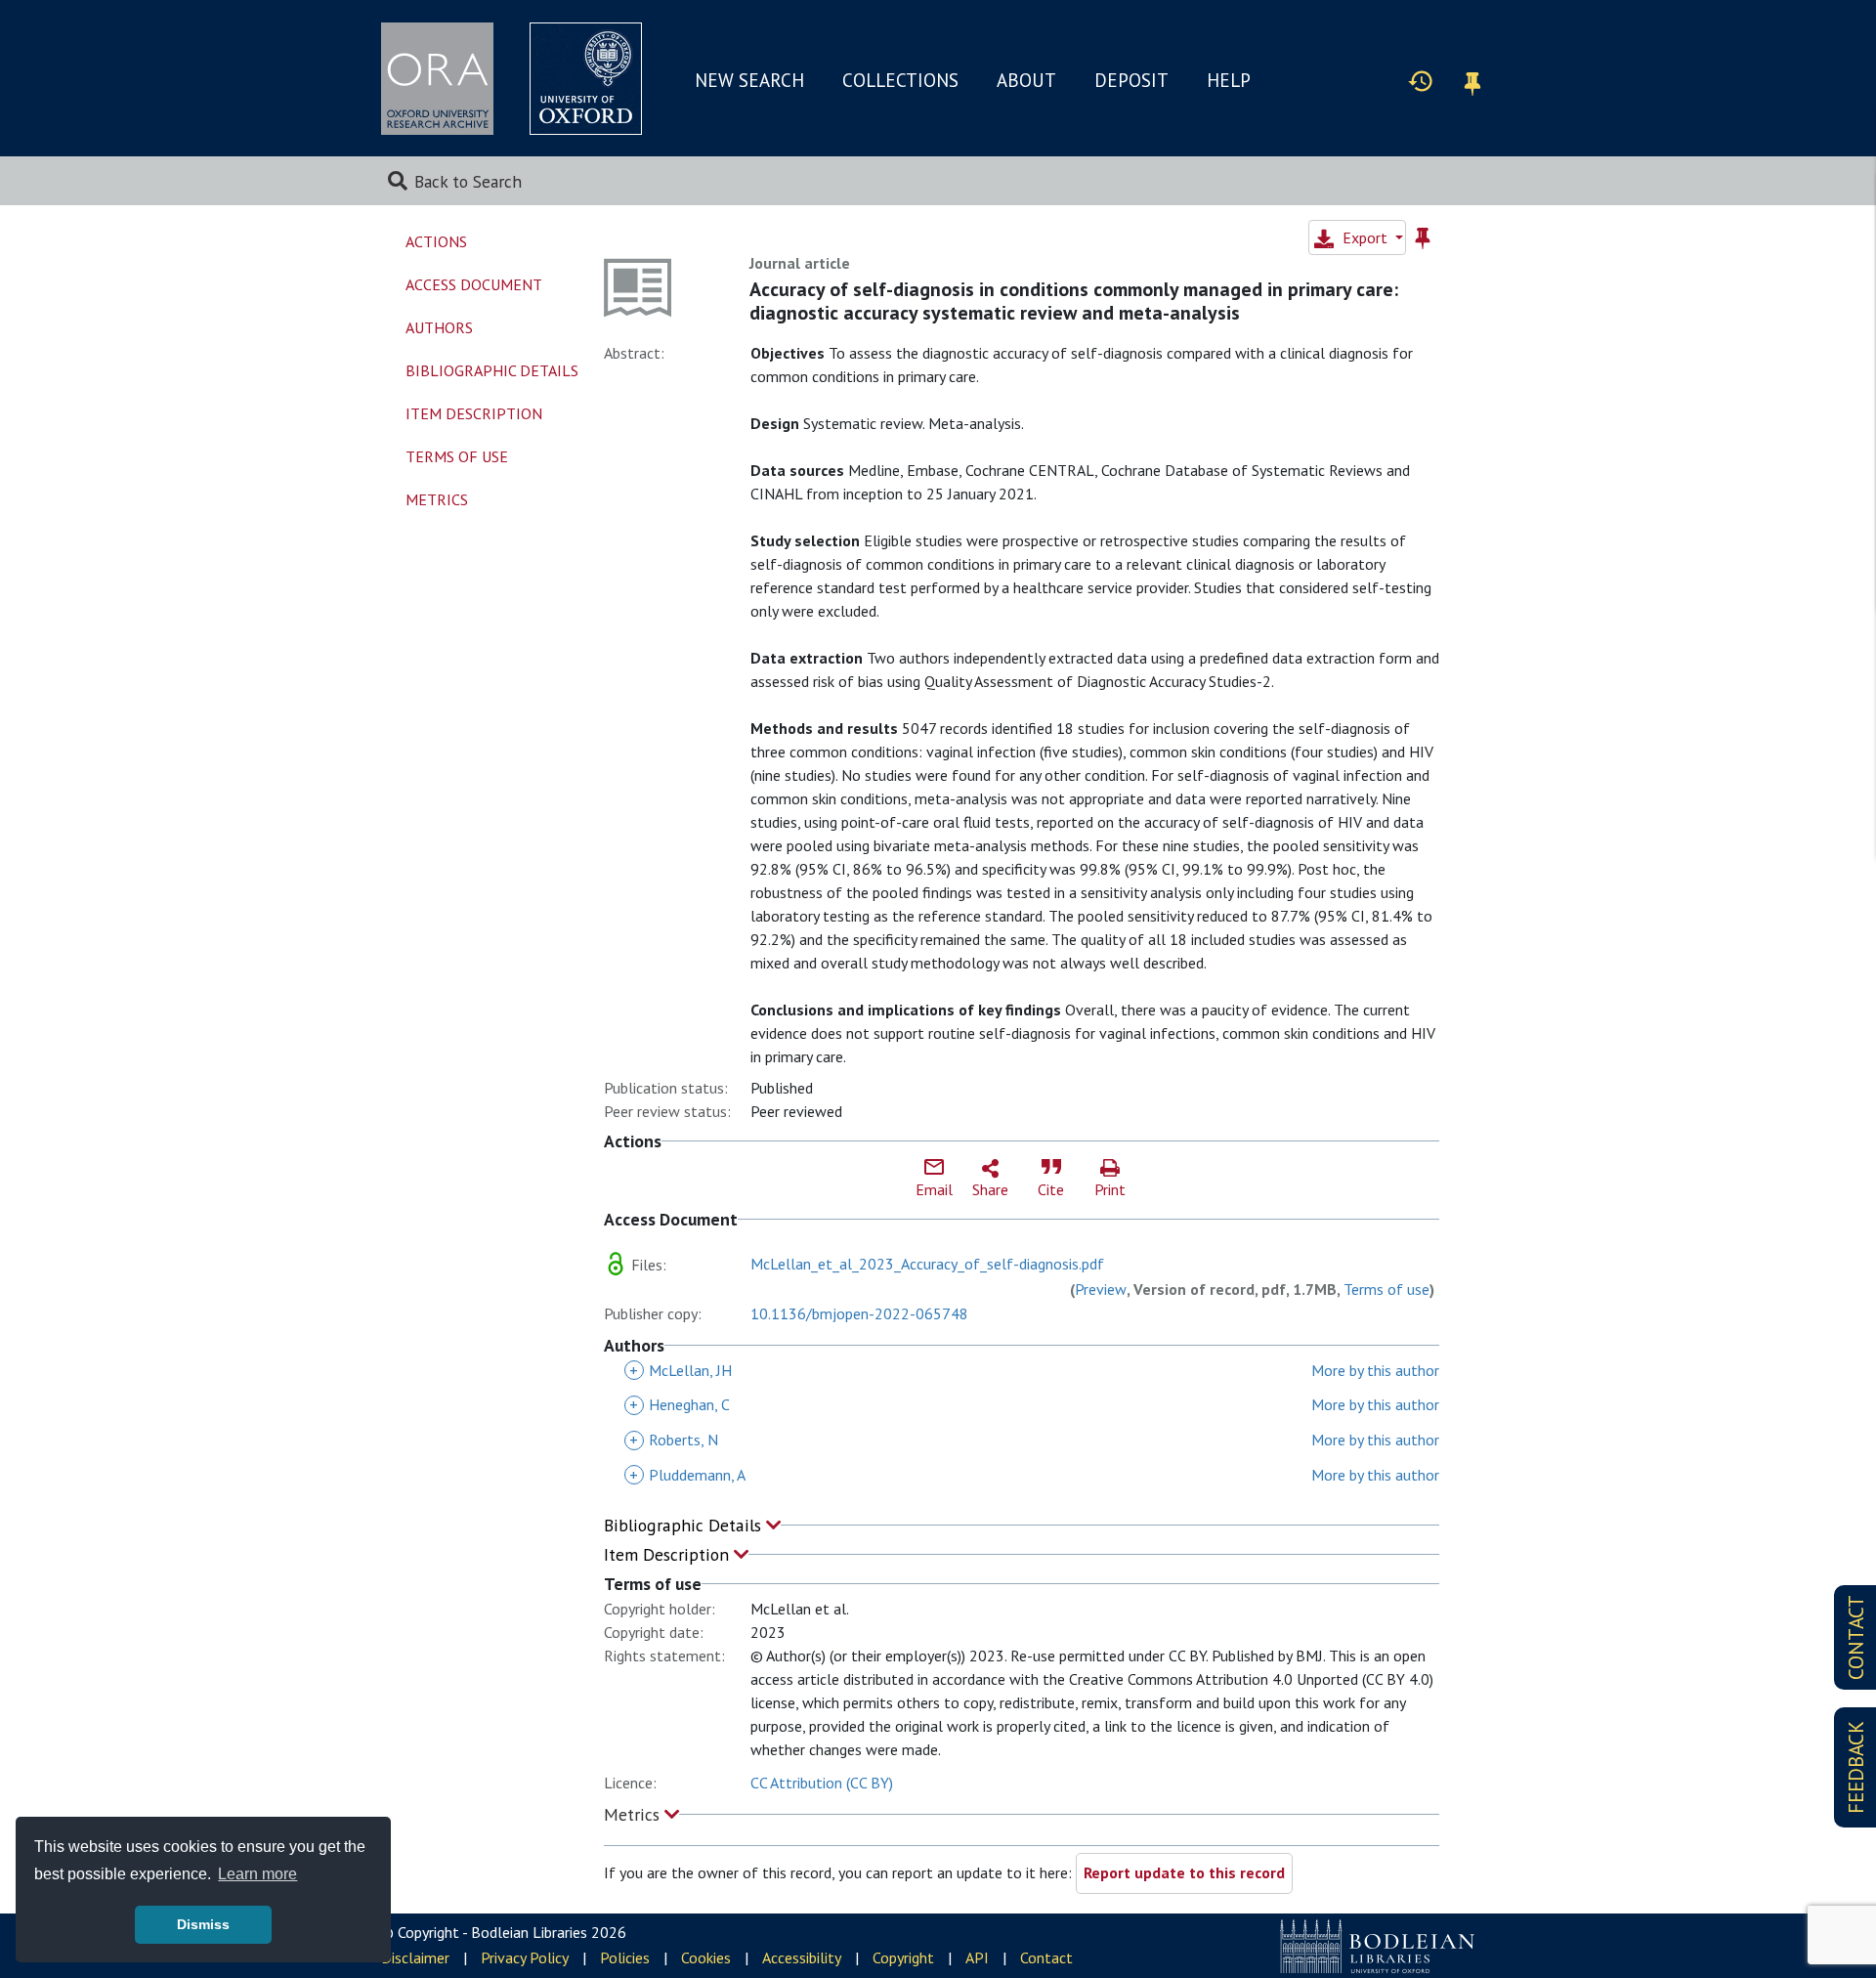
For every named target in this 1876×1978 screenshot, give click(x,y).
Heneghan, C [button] (680, 1404)
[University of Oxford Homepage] (586, 79)
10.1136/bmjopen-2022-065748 (859, 1313)
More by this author (1375, 1370)
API (977, 1957)
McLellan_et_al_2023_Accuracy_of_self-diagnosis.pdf (927, 1264)
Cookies (706, 1957)
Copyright (903, 1957)
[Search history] (1421, 80)
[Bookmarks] (1472, 81)
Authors (439, 327)
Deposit (1131, 80)
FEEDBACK (1856, 1767)
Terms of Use (457, 456)
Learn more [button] (257, 1874)
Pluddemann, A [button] (687, 1475)
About (1026, 80)
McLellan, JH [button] (681, 1370)
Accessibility (802, 1957)
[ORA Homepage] (437, 79)
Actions (436, 241)
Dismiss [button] (203, 1924)
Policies (625, 1957)
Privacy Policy (525, 1957)
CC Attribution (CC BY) (822, 1783)
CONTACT (1856, 1637)
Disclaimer (415, 1957)
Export (1365, 237)
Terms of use (1386, 1289)
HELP (1229, 80)
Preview (1101, 1289)
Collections (900, 80)
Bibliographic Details (685, 1525)
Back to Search (468, 181)
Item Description (669, 1554)
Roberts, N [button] (674, 1440)
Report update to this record (1184, 1872)
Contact (1046, 1957)
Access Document (474, 284)
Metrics (634, 1814)
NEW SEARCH (749, 80)
